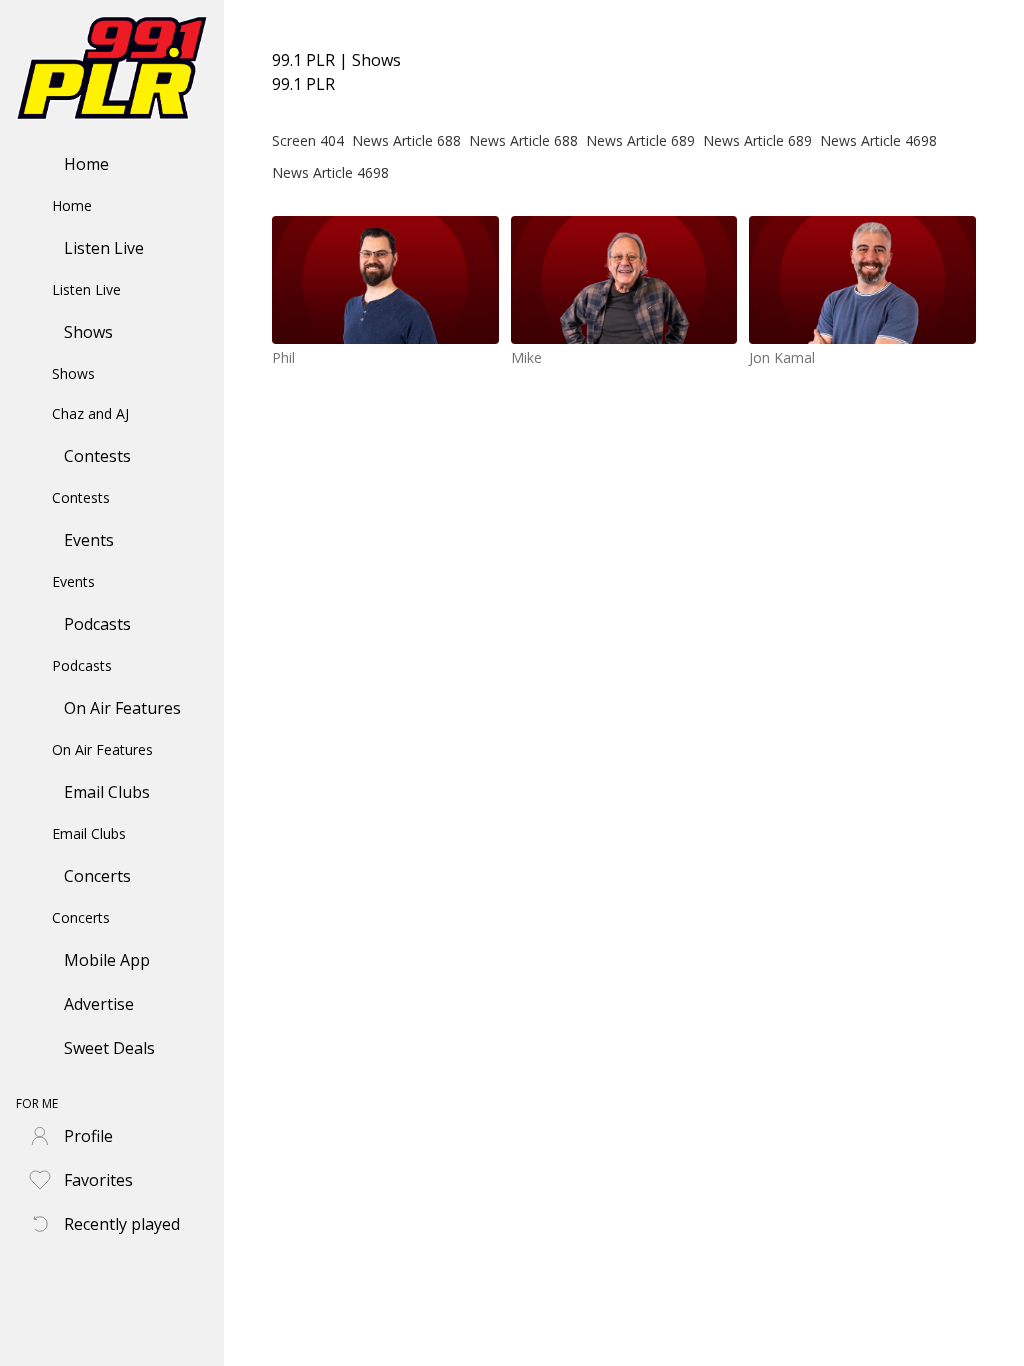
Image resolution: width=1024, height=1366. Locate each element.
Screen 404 (308, 140)
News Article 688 (406, 140)
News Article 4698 (878, 140)
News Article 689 (640, 140)
